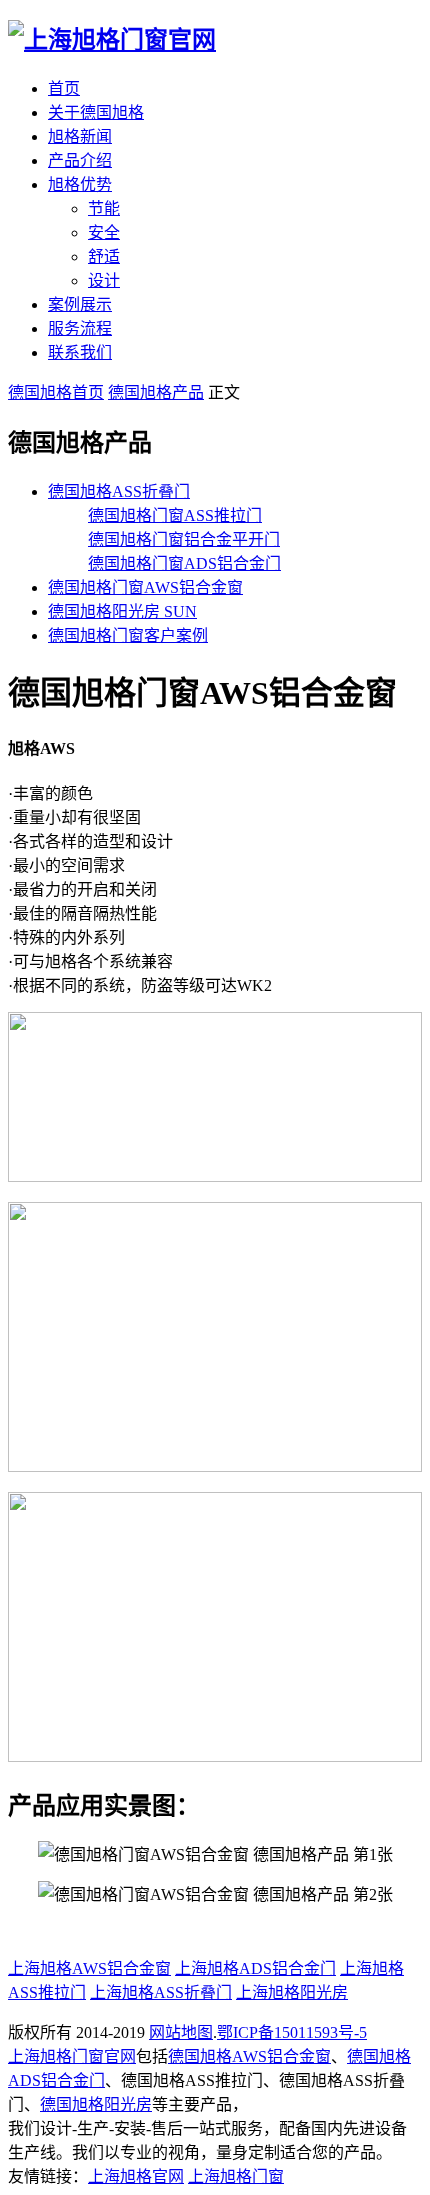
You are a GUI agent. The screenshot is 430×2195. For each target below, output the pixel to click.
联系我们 (80, 352)
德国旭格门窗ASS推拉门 (175, 515)
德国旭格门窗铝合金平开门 (184, 539)
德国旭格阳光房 (96, 2104)
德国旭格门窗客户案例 (128, 635)
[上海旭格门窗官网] (112, 40)
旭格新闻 (80, 136)
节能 (104, 208)
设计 (104, 280)
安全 (104, 232)
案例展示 (80, 304)
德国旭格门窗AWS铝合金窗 (145, 587)
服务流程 (80, 328)
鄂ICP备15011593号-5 (292, 2032)
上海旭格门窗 (236, 2176)
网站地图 (181, 2032)
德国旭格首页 (56, 392)
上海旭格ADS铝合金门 (255, 1968)
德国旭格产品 (156, 392)
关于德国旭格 (96, 112)
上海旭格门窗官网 (72, 2056)
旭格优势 (80, 184)
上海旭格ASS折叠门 (161, 1992)
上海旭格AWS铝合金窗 (89, 1968)
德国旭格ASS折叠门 (119, 491)
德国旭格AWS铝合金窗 (249, 2056)
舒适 (104, 256)
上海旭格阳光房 (292, 1992)
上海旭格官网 (136, 2176)
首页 (64, 88)
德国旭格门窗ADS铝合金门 (184, 563)
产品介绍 (80, 160)
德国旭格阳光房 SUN (122, 611)
